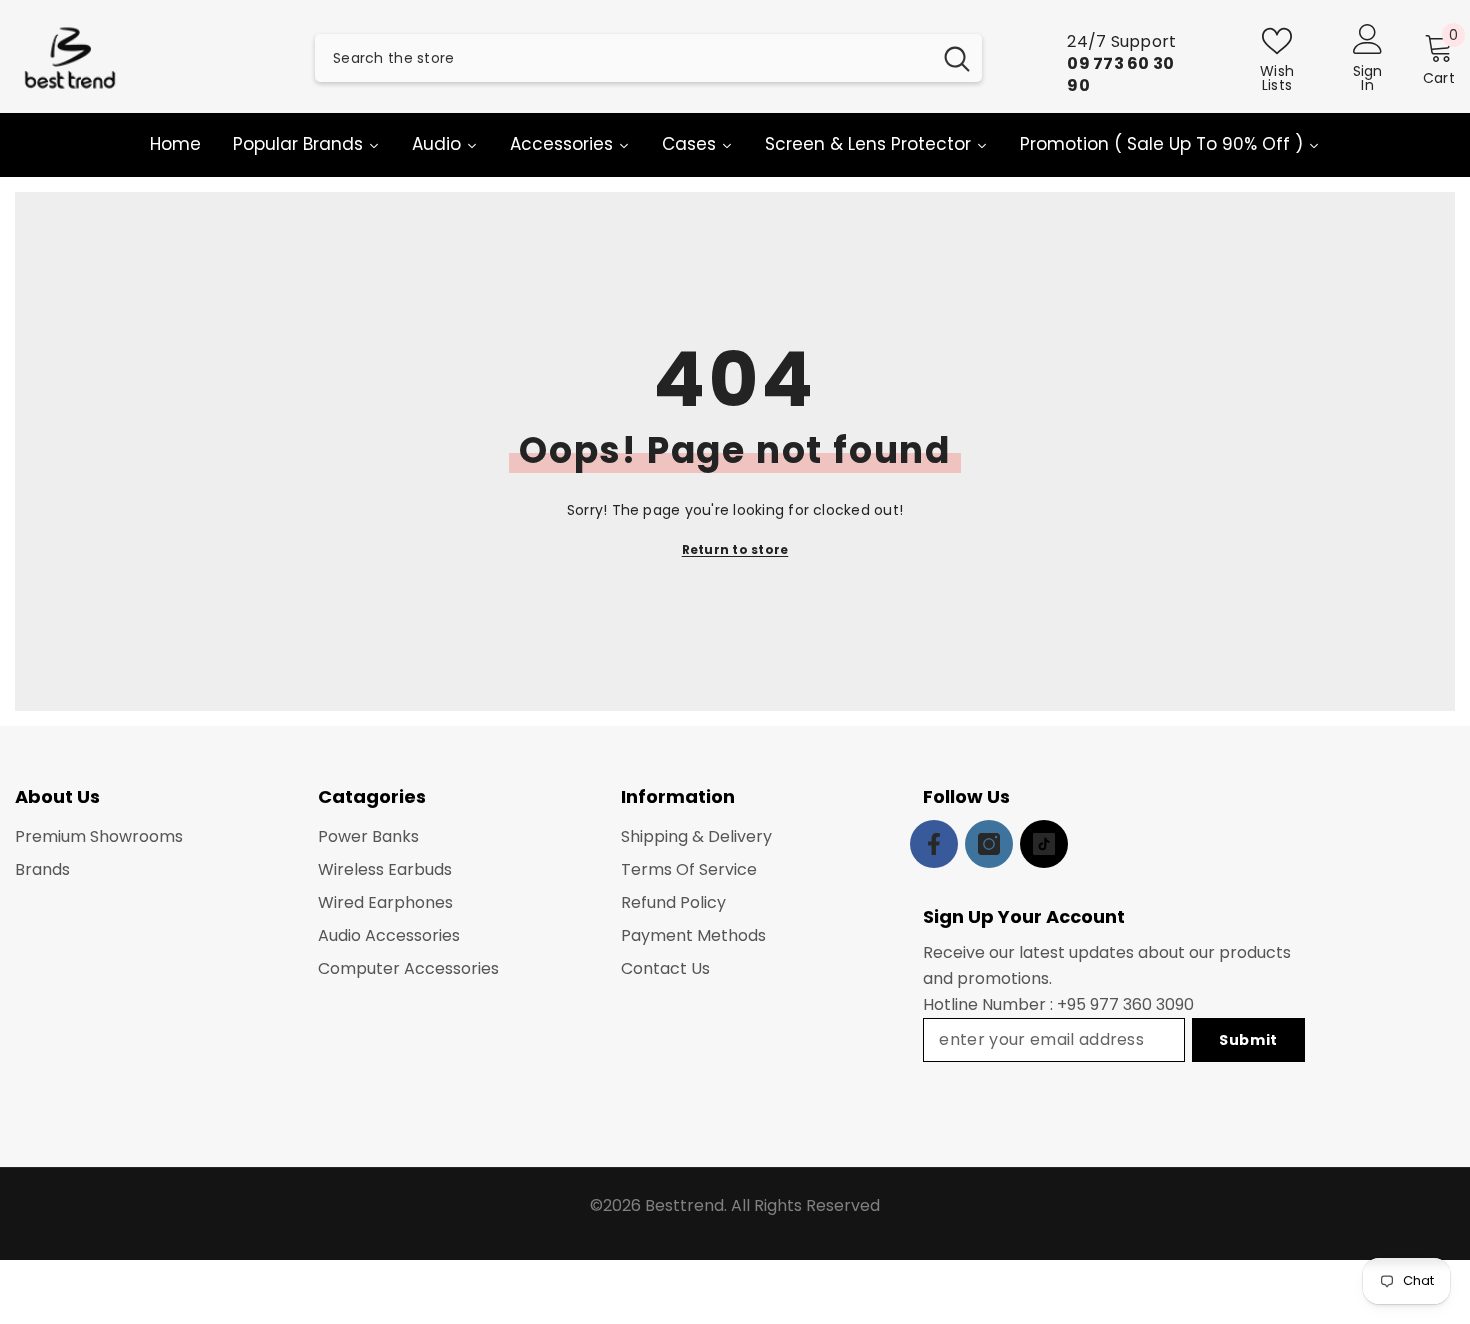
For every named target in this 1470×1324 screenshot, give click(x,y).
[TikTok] (1044, 844)
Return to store (735, 549)
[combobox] (623, 58)
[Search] (648, 58)
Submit (1248, 1040)
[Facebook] (934, 844)
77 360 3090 (1146, 1004)
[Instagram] (989, 844)
